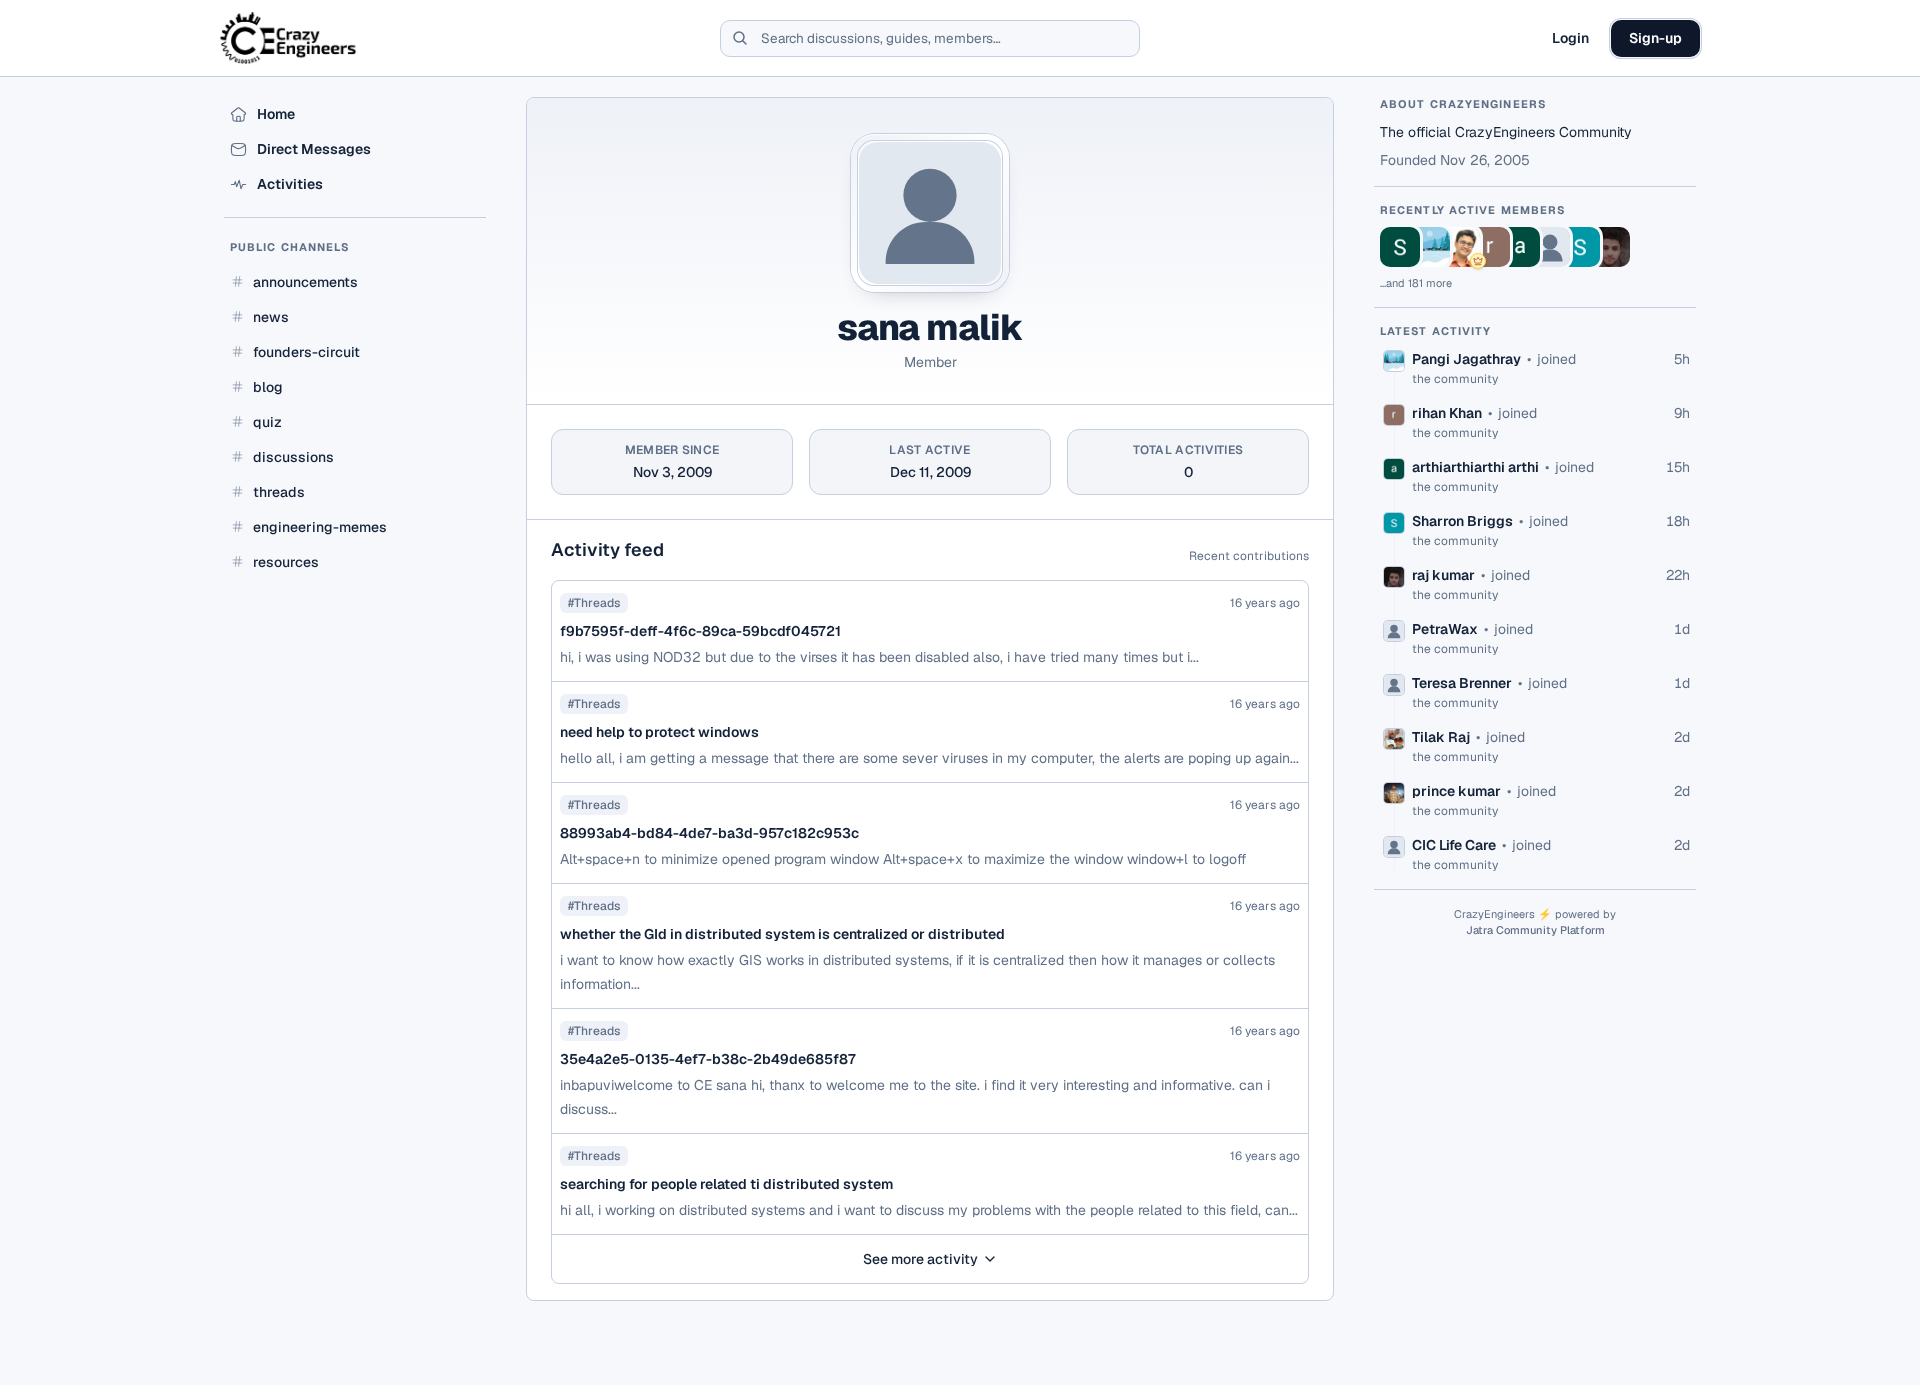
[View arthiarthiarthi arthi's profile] (1520, 247)
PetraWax (1445, 629)
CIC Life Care (1454, 845)
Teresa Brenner (1462, 683)
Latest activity (1436, 331)
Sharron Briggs (1462, 521)
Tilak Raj (1441, 737)
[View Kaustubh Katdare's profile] (1460, 247)
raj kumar (1443, 575)
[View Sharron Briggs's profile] (1580, 247)
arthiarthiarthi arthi (1475, 467)
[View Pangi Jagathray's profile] (1430, 247)
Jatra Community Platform (1535, 930)
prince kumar (1456, 791)
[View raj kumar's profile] (1610, 247)
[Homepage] (289, 38)
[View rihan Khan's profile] (1490, 247)
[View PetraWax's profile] (1550, 247)
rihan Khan (1447, 413)
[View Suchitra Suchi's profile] (1400, 247)
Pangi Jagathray (1466, 359)
